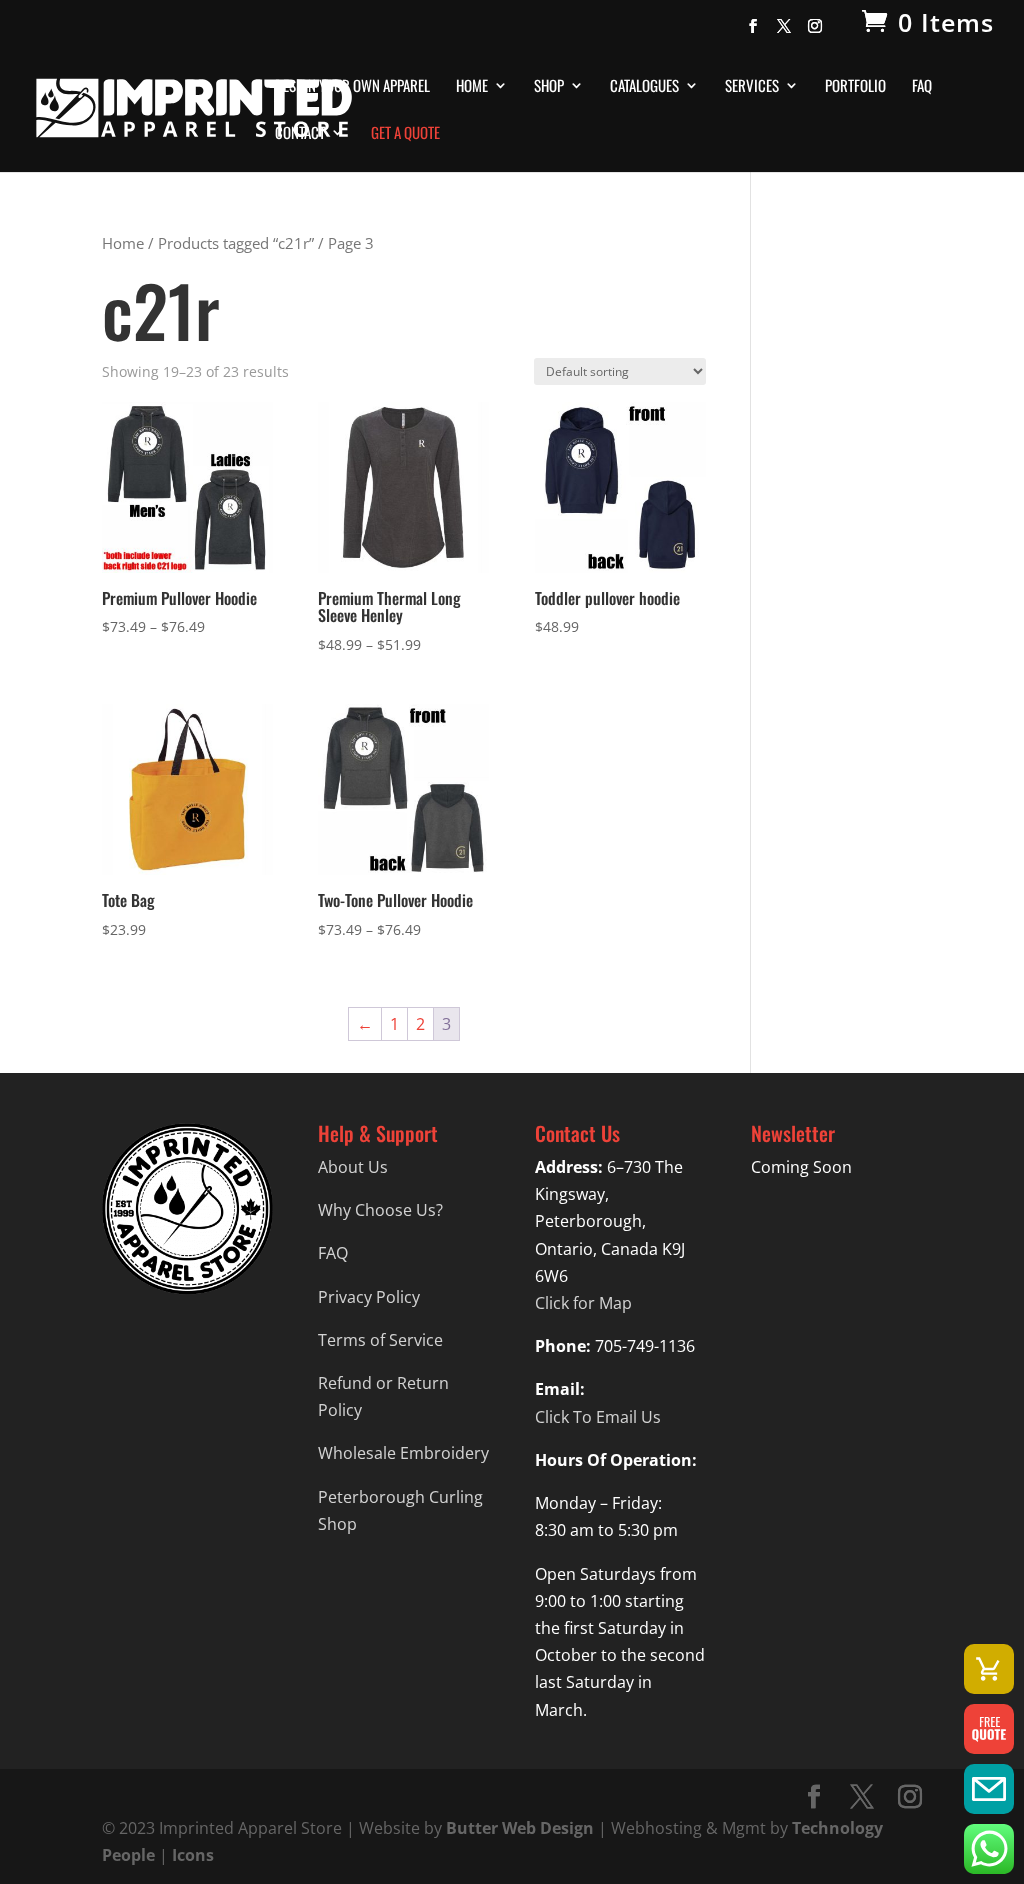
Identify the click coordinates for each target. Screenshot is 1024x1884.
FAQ (922, 87)
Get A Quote (405, 134)
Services (752, 87)
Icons (193, 1855)
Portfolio (855, 87)
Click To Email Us (598, 1417)
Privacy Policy (369, 1297)
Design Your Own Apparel (352, 87)
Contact (300, 134)
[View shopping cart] (989, 1669)
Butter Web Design (520, 1828)
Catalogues (644, 87)
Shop (549, 87)
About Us (353, 1167)
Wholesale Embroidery (403, 1453)
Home (472, 87)
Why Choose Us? (380, 1210)
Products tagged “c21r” (236, 243)
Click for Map (583, 1303)
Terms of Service (380, 1340)
